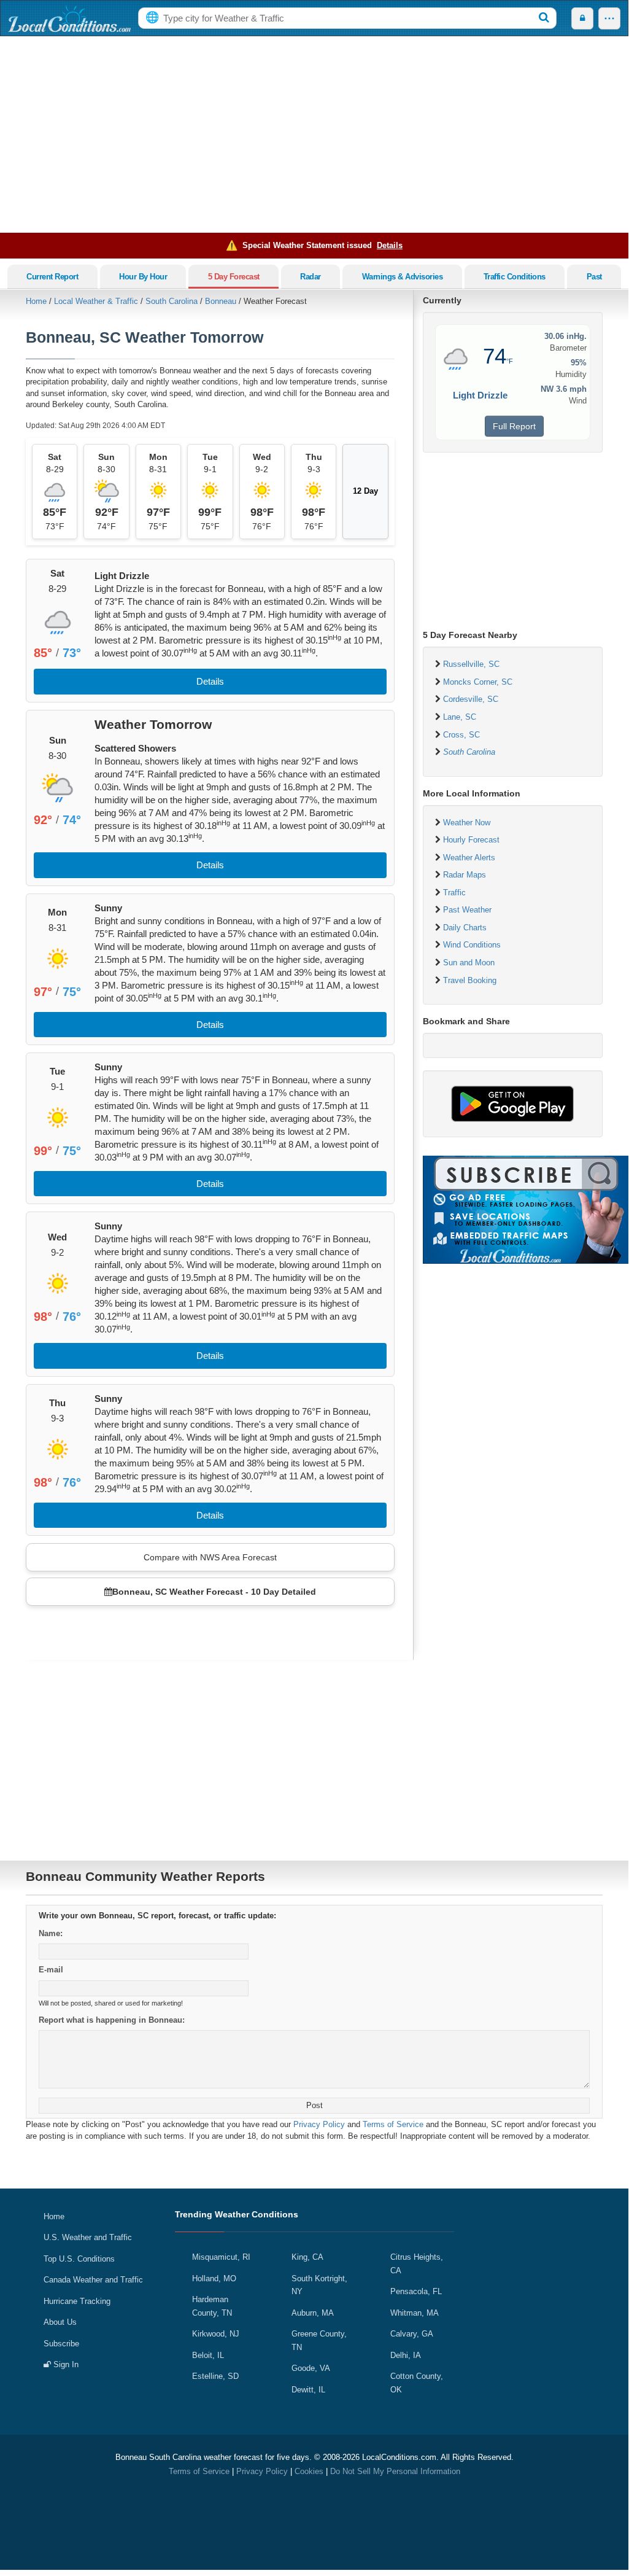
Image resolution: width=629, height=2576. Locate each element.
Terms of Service (393, 2124)
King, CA (307, 2257)
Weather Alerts (469, 858)
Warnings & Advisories (403, 277)
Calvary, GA (412, 2334)
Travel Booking (470, 980)
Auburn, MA (313, 2313)
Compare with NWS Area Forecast (210, 1557)
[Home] (69, 18)
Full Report (514, 426)
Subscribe (61, 2344)
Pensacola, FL (416, 2291)
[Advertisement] (314, 134)
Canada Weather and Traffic (93, 2280)
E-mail (51, 1970)
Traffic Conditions (515, 277)
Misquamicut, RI (221, 2257)
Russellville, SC (471, 664)
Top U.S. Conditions (79, 2259)
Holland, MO (214, 2278)
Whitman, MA (415, 2313)
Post (314, 2105)
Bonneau (221, 301)
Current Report (52, 277)
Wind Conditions (472, 945)
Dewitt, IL (308, 2390)
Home (36, 301)
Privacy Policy (319, 2124)
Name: (51, 1933)
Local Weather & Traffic (96, 301)
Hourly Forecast (471, 840)
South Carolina (172, 301)
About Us (60, 2322)
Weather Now (467, 823)
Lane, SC (460, 717)
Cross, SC (461, 735)
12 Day (365, 491)
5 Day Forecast (234, 277)
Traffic (454, 893)
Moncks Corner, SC (478, 682)
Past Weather (467, 910)
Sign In (65, 2364)
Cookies (309, 2471)
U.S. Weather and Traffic (88, 2237)
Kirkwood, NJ (216, 2334)
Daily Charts (465, 928)
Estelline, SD (215, 2376)
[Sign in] (582, 18)
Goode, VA (311, 2368)
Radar (311, 277)
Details (390, 245)
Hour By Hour (143, 277)
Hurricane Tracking (77, 2301)
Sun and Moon (469, 963)
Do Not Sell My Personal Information (395, 2471)
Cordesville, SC (471, 699)
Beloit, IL (208, 2355)
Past (594, 277)
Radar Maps (465, 875)
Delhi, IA (406, 2355)
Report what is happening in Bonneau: (112, 2020)
